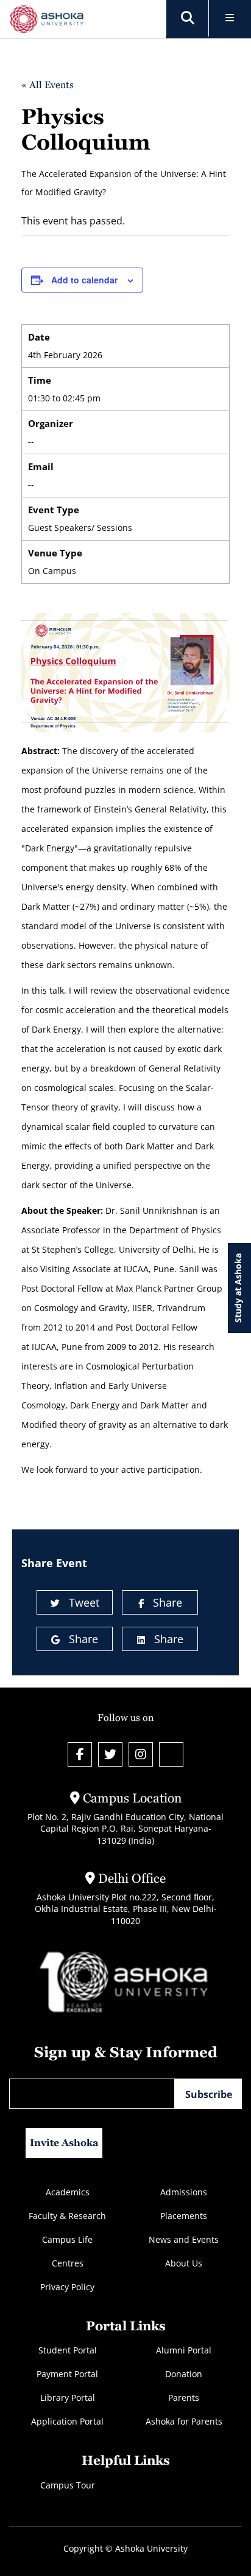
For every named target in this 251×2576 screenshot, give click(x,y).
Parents (184, 2398)
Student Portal (68, 2350)
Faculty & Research (67, 2216)
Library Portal (68, 2398)
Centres (68, 2263)
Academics (68, 2192)
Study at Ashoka (238, 1288)
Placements (184, 2216)
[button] (188, 18)
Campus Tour (68, 2485)
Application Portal (67, 2421)
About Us (184, 2263)
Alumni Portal (184, 2350)
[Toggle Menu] (230, 19)
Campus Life (67, 2239)
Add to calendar (84, 280)
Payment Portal (67, 2374)
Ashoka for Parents (184, 2421)
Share (168, 1602)
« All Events (48, 85)
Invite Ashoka (64, 2143)
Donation (184, 2374)
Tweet (84, 1602)
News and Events (184, 2239)
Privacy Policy (67, 2287)
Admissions (184, 2192)
